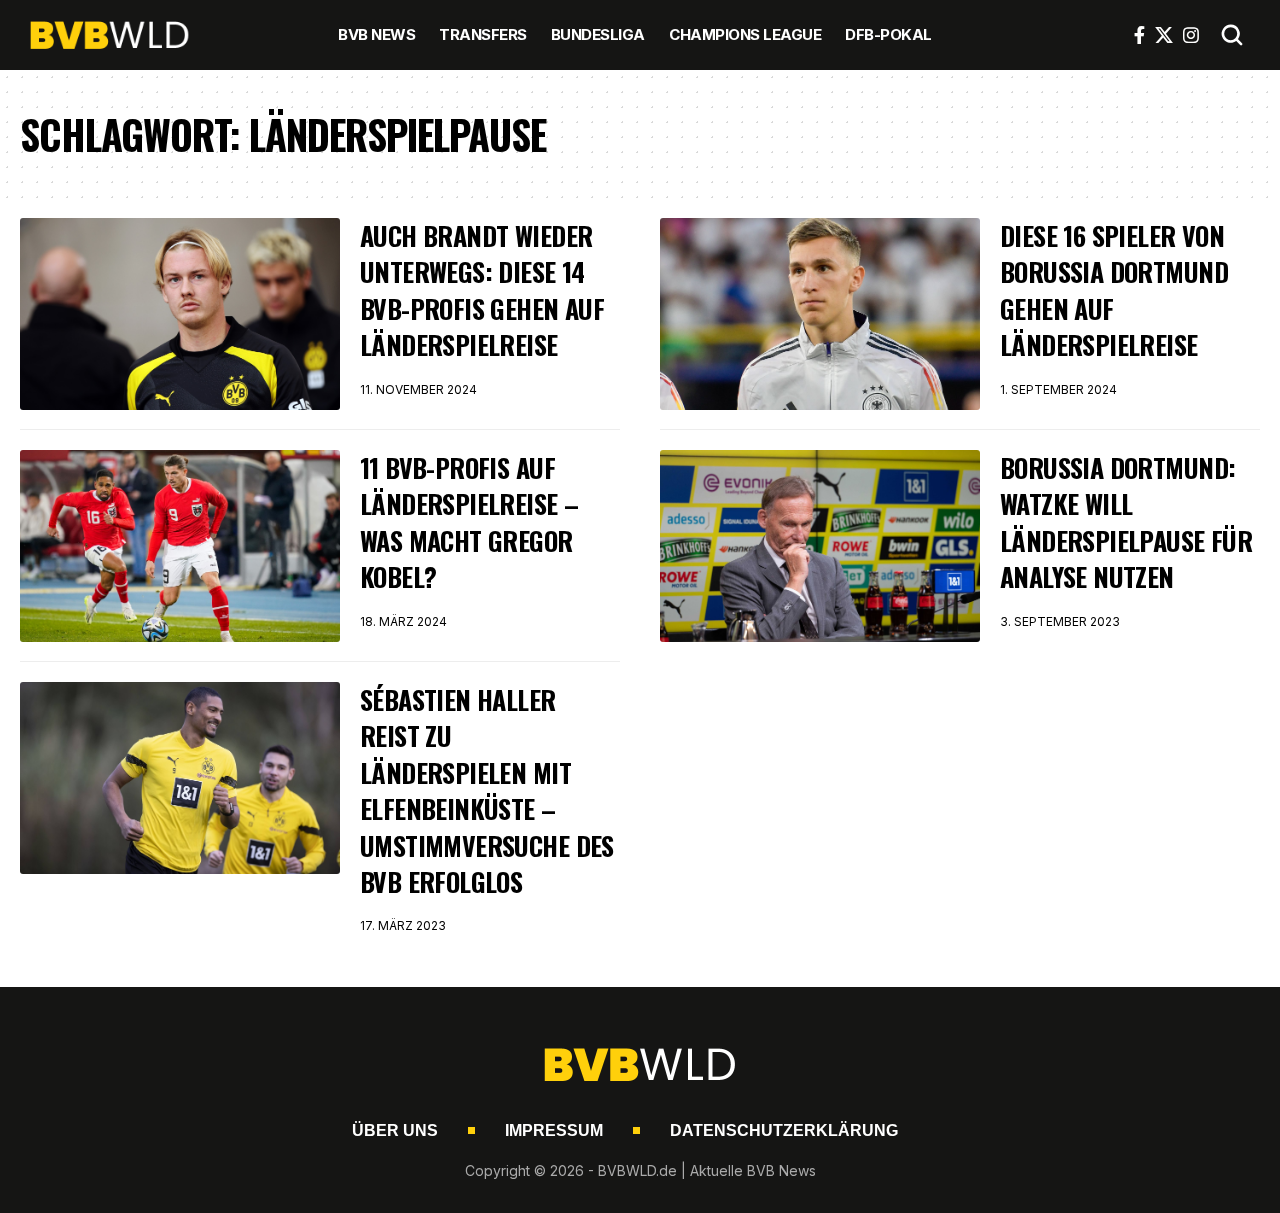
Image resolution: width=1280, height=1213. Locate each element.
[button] (1232, 35)
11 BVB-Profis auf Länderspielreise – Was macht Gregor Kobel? (469, 522)
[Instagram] (1191, 35)
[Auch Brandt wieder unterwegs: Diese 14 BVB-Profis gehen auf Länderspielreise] (180, 314)
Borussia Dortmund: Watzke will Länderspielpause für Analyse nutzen (1126, 522)
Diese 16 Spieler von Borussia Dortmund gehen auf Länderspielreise (1114, 290)
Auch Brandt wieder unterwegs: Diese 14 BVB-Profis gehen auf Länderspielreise (482, 290)
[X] (1164, 35)
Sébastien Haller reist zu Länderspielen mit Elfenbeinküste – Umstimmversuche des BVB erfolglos (487, 790)
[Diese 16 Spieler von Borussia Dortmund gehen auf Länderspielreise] (820, 314)
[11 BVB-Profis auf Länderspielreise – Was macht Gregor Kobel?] (180, 546)
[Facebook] (1139, 35)
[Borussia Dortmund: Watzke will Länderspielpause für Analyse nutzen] (820, 546)
